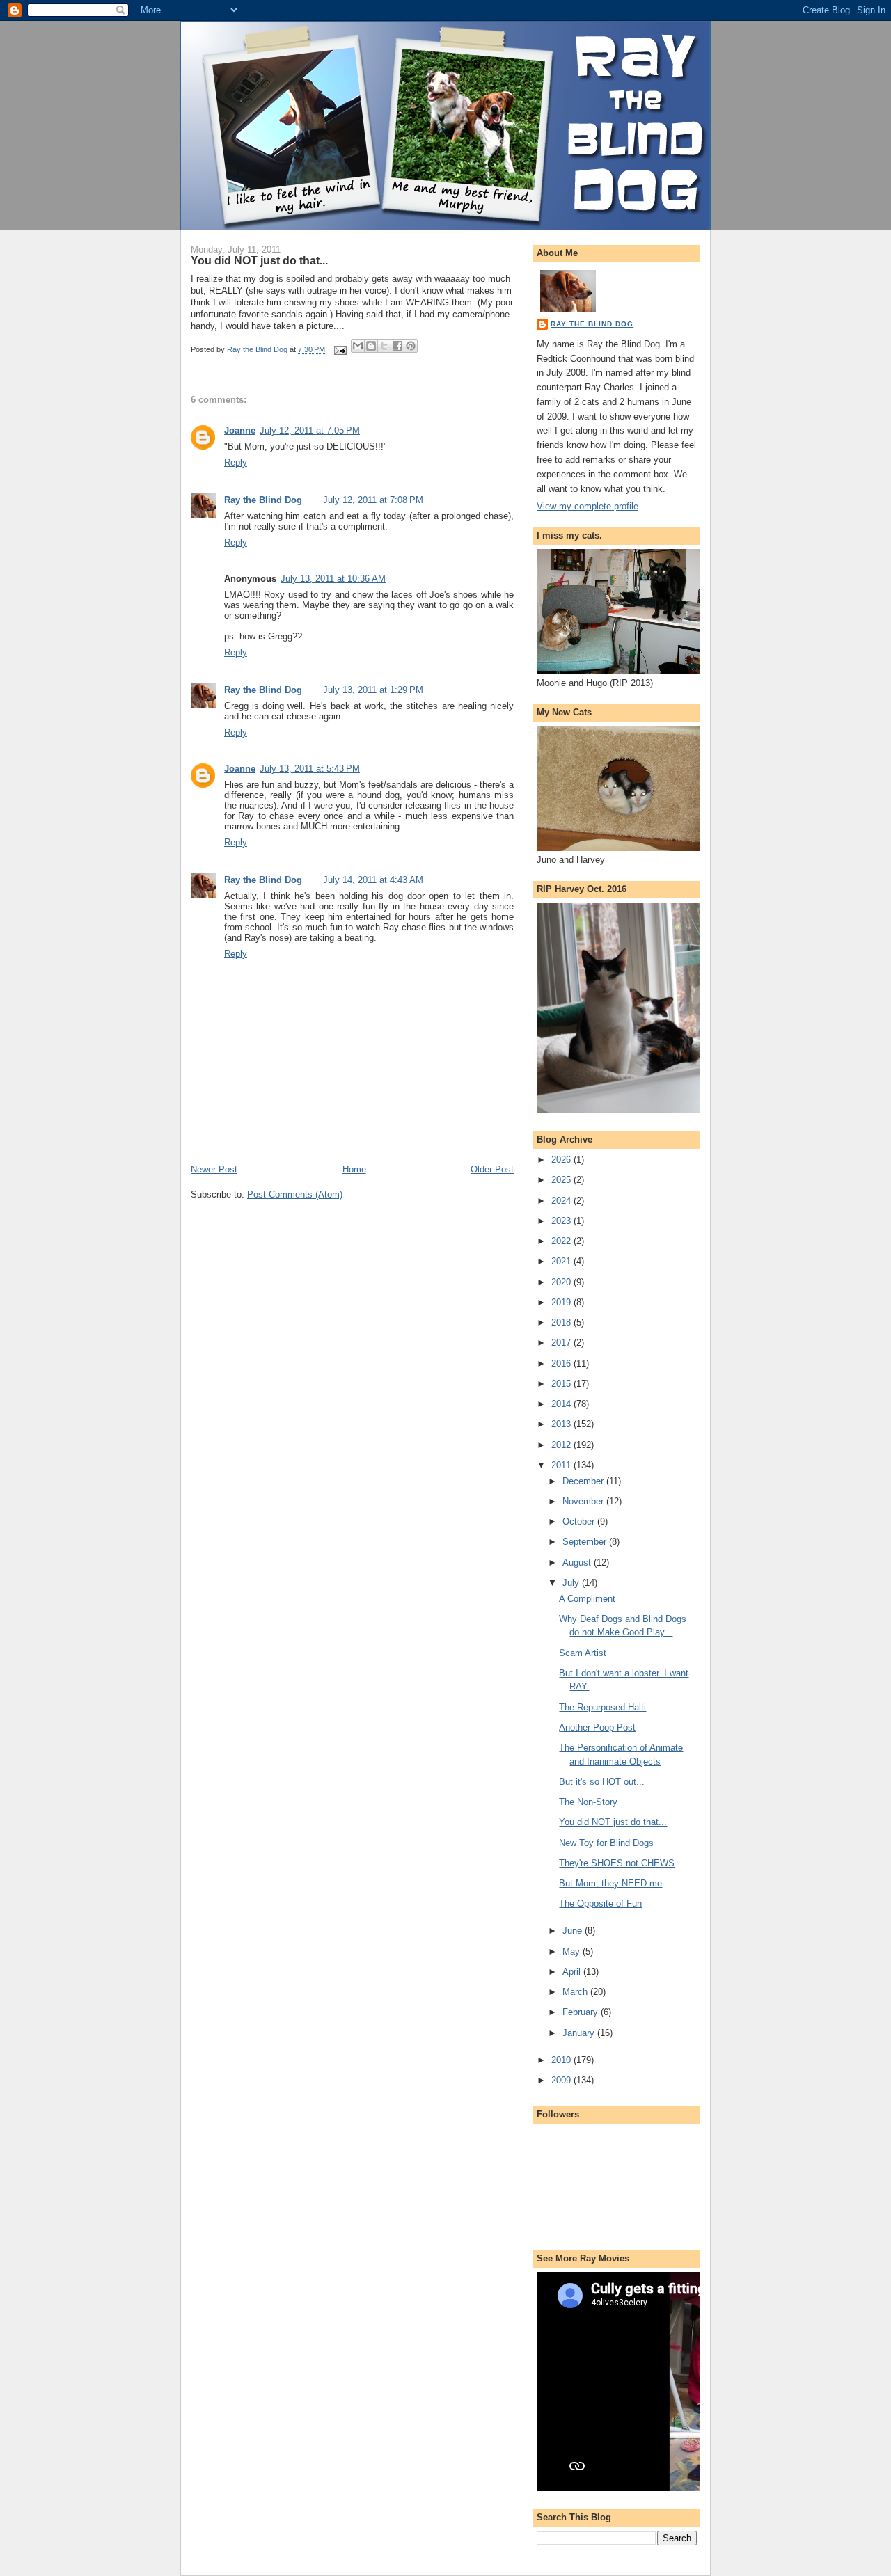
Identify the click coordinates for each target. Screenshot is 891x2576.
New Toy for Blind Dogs (606, 1843)
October (580, 1521)
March (576, 1992)
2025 (562, 1180)
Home (354, 1169)
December (584, 1481)
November (584, 1501)
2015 (562, 1384)
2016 (562, 1363)
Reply (236, 462)
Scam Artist (583, 1653)
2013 (562, 1424)
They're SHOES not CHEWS (617, 1863)
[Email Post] (339, 349)
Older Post (492, 1169)
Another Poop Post (597, 1727)
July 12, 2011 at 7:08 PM (373, 500)
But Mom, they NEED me (610, 1883)
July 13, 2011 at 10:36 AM (333, 579)
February (582, 2012)
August (578, 1563)
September (586, 1542)
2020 (562, 1282)
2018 (562, 1322)
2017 (562, 1343)
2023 (562, 1221)
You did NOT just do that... (613, 1822)
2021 (562, 1261)
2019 (562, 1302)
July (572, 1583)
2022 (562, 1241)
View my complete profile (588, 506)
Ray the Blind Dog (263, 500)
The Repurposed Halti (602, 1707)
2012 (562, 1445)
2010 (562, 2060)
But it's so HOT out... (602, 1782)
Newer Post (214, 1169)
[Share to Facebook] (397, 346)
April (573, 1972)
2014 (562, 1404)
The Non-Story (588, 1802)
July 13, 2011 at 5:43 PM (310, 769)
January (580, 2033)
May (573, 1951)
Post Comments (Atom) (295, 1194)
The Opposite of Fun (600, 1903)
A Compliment (587, 1599)
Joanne (240, 430)
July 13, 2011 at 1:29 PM (373, 690)
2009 (562, 2080)
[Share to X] (384, 346)
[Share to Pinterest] (411, 346)
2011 (562, 1465)
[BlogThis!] (371, 346)
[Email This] (358, 346)
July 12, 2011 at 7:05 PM (310, 430)
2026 (562, 1160)
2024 (562, 1201)
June (574, 1931)
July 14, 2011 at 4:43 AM (373, 880)
